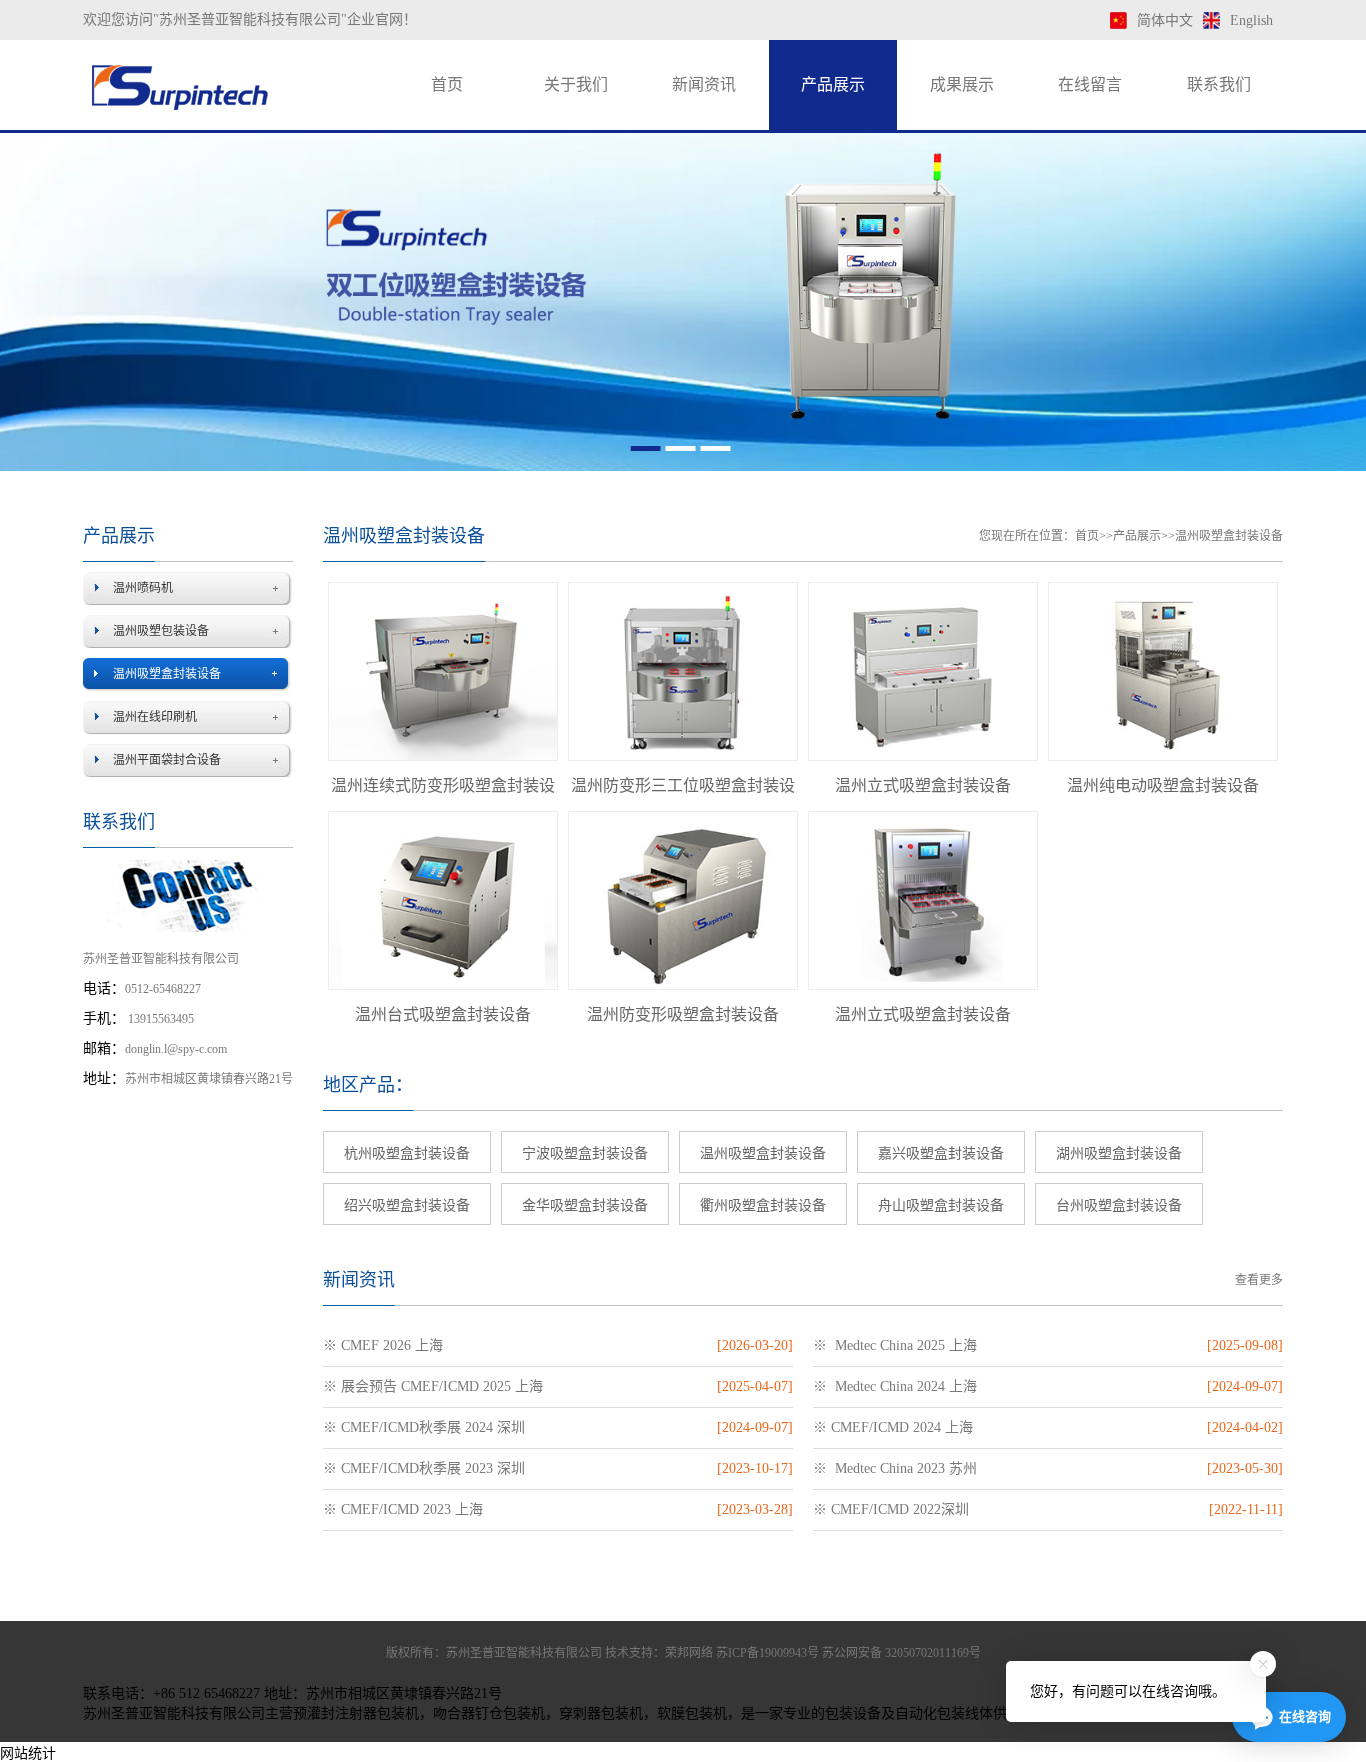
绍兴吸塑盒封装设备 (407, 1205)
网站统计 (28, 1753)
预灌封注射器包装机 (356, 1713)
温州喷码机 (143, 588)
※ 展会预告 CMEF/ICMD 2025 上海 (433, 1386)
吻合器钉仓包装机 (489, 1713)
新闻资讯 (704, 84)
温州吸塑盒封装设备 (167, 674)
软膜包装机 (692, 1713)
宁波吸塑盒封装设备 (585, 1153)
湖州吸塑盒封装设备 (1119, 1153)
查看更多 (1259, 1280)
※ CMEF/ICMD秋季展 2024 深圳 (424, 1427)
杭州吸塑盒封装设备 (407, 1153)
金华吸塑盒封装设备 (585, 1205)
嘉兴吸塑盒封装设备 (941, 1153)
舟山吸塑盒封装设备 (941, 1205)
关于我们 (576, 84)
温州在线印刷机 (155, 717)
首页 (447, 84)
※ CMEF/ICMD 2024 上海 (893, 1427)
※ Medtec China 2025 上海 (895, 1345)
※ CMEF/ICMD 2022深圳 (891, 1509)
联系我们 (1219, 84)
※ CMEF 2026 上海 (383, 1345)
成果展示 (962, 84)
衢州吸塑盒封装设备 (763, 1205)
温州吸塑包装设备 (161, 631)
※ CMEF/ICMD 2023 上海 (403, 1509)
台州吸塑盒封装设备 (1119, 1205)
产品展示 (833, 84)
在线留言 (1090, 84)
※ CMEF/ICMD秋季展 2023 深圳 (424, 1468)
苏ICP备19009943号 (767, 1653)
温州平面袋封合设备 (167, 760)
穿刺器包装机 (601, 1713)
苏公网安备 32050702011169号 (901, 1653)
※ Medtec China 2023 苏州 (895, 1468)
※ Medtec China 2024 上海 (895, 1386)
